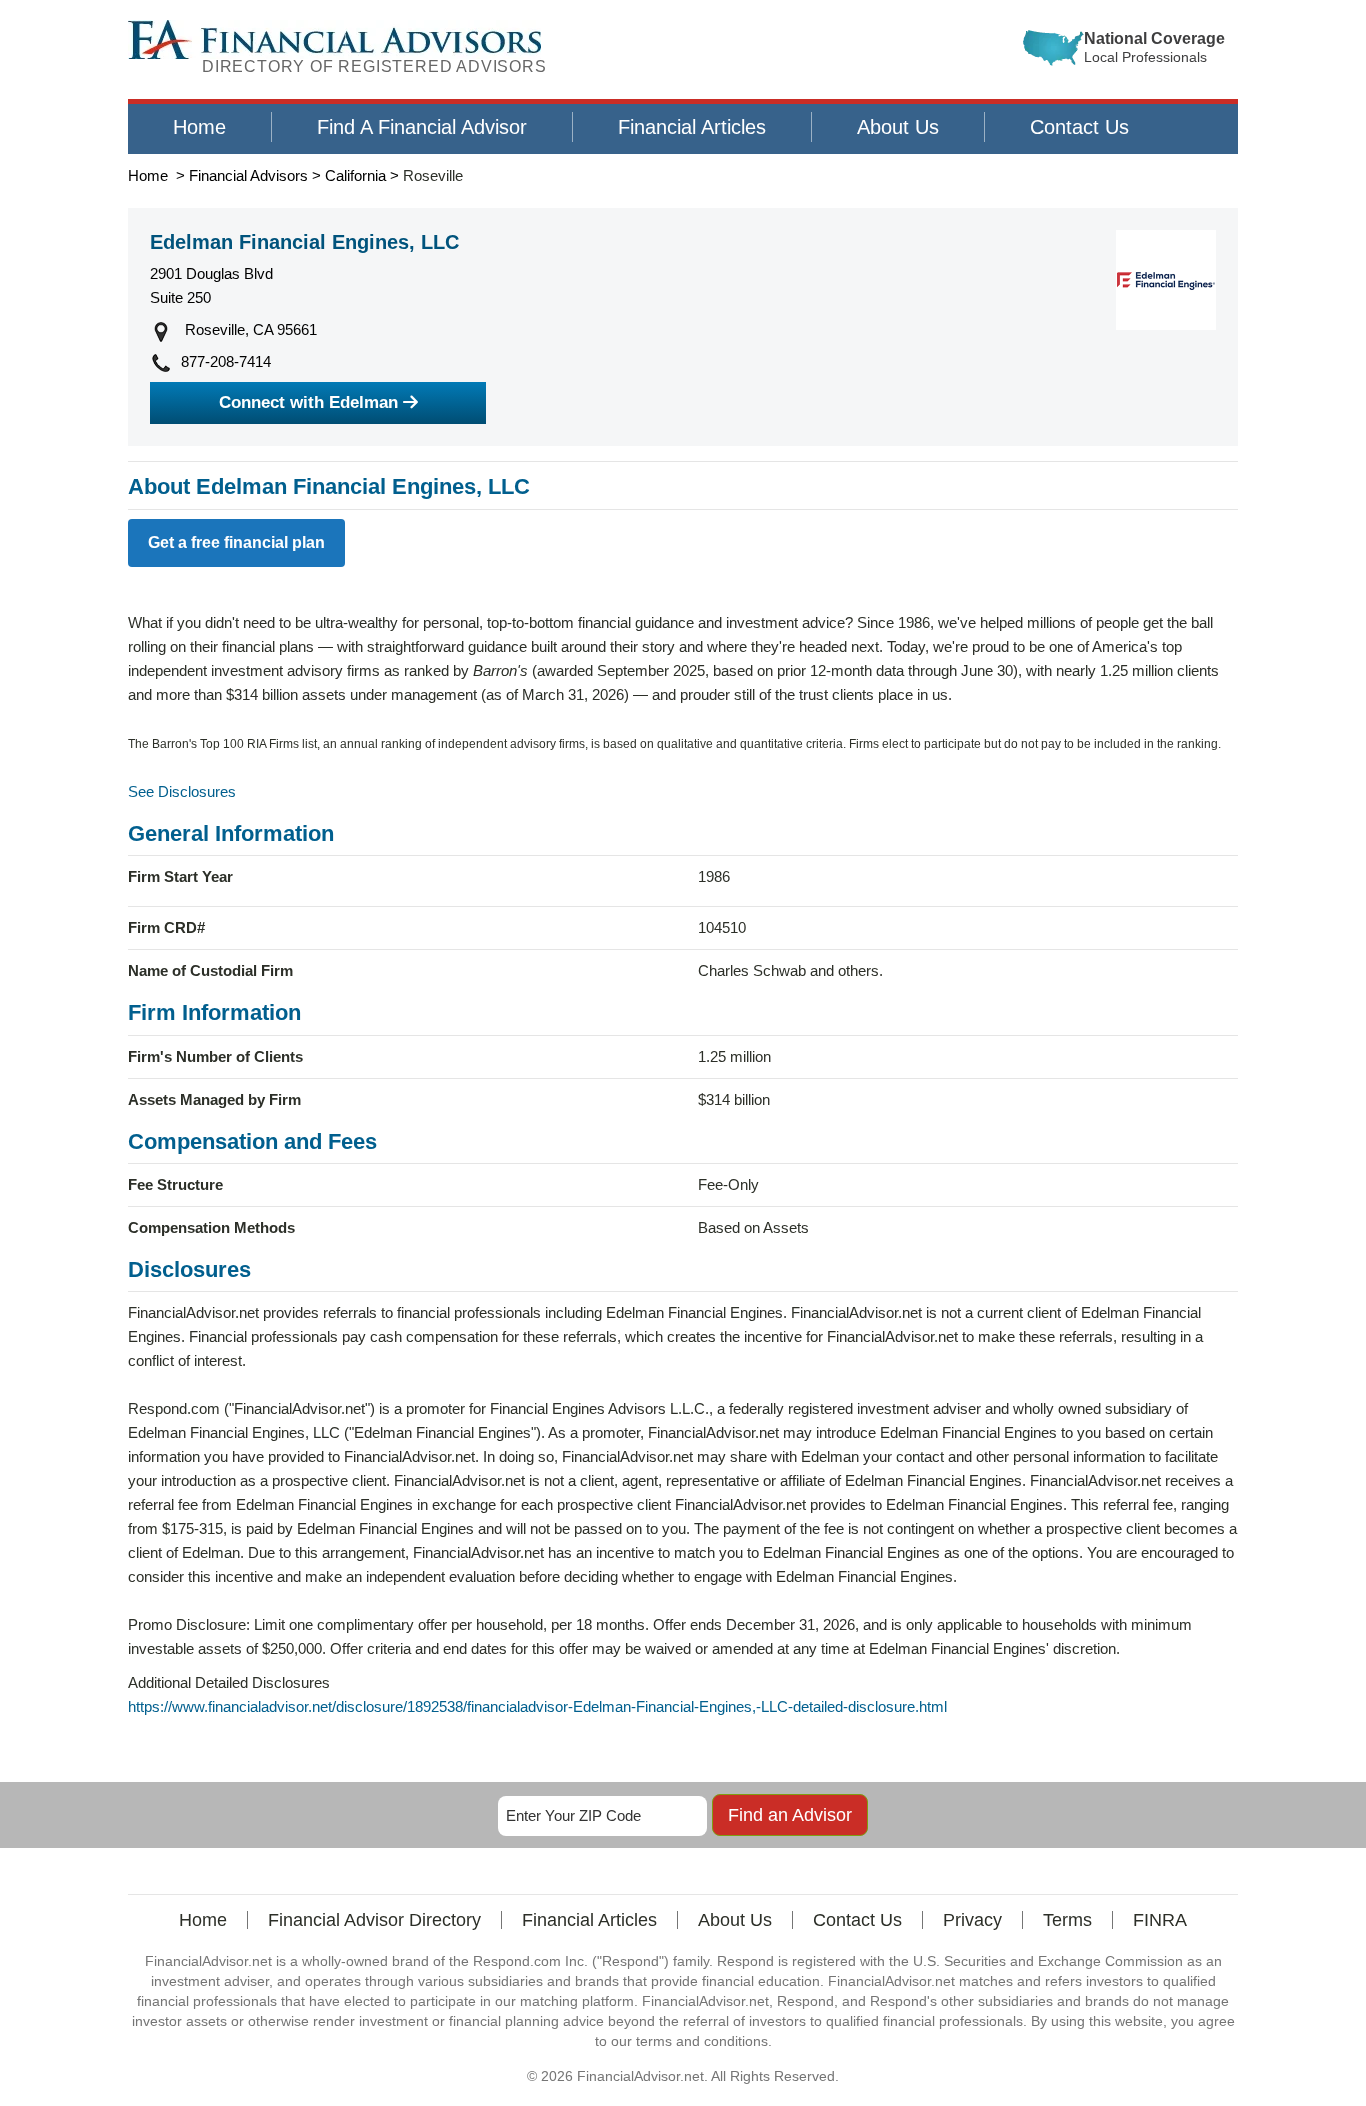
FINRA (1160, 1920)
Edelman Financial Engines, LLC (304, 242)
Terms (1067, 1920)
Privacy (972, 1920)
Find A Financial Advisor (422, 127)
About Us (898, 127)
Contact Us (1079, 127)
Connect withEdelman (308, 402)
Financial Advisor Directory (374, 1920)
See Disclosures (182, 791)
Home (199, 127)
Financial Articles (692, 127)
